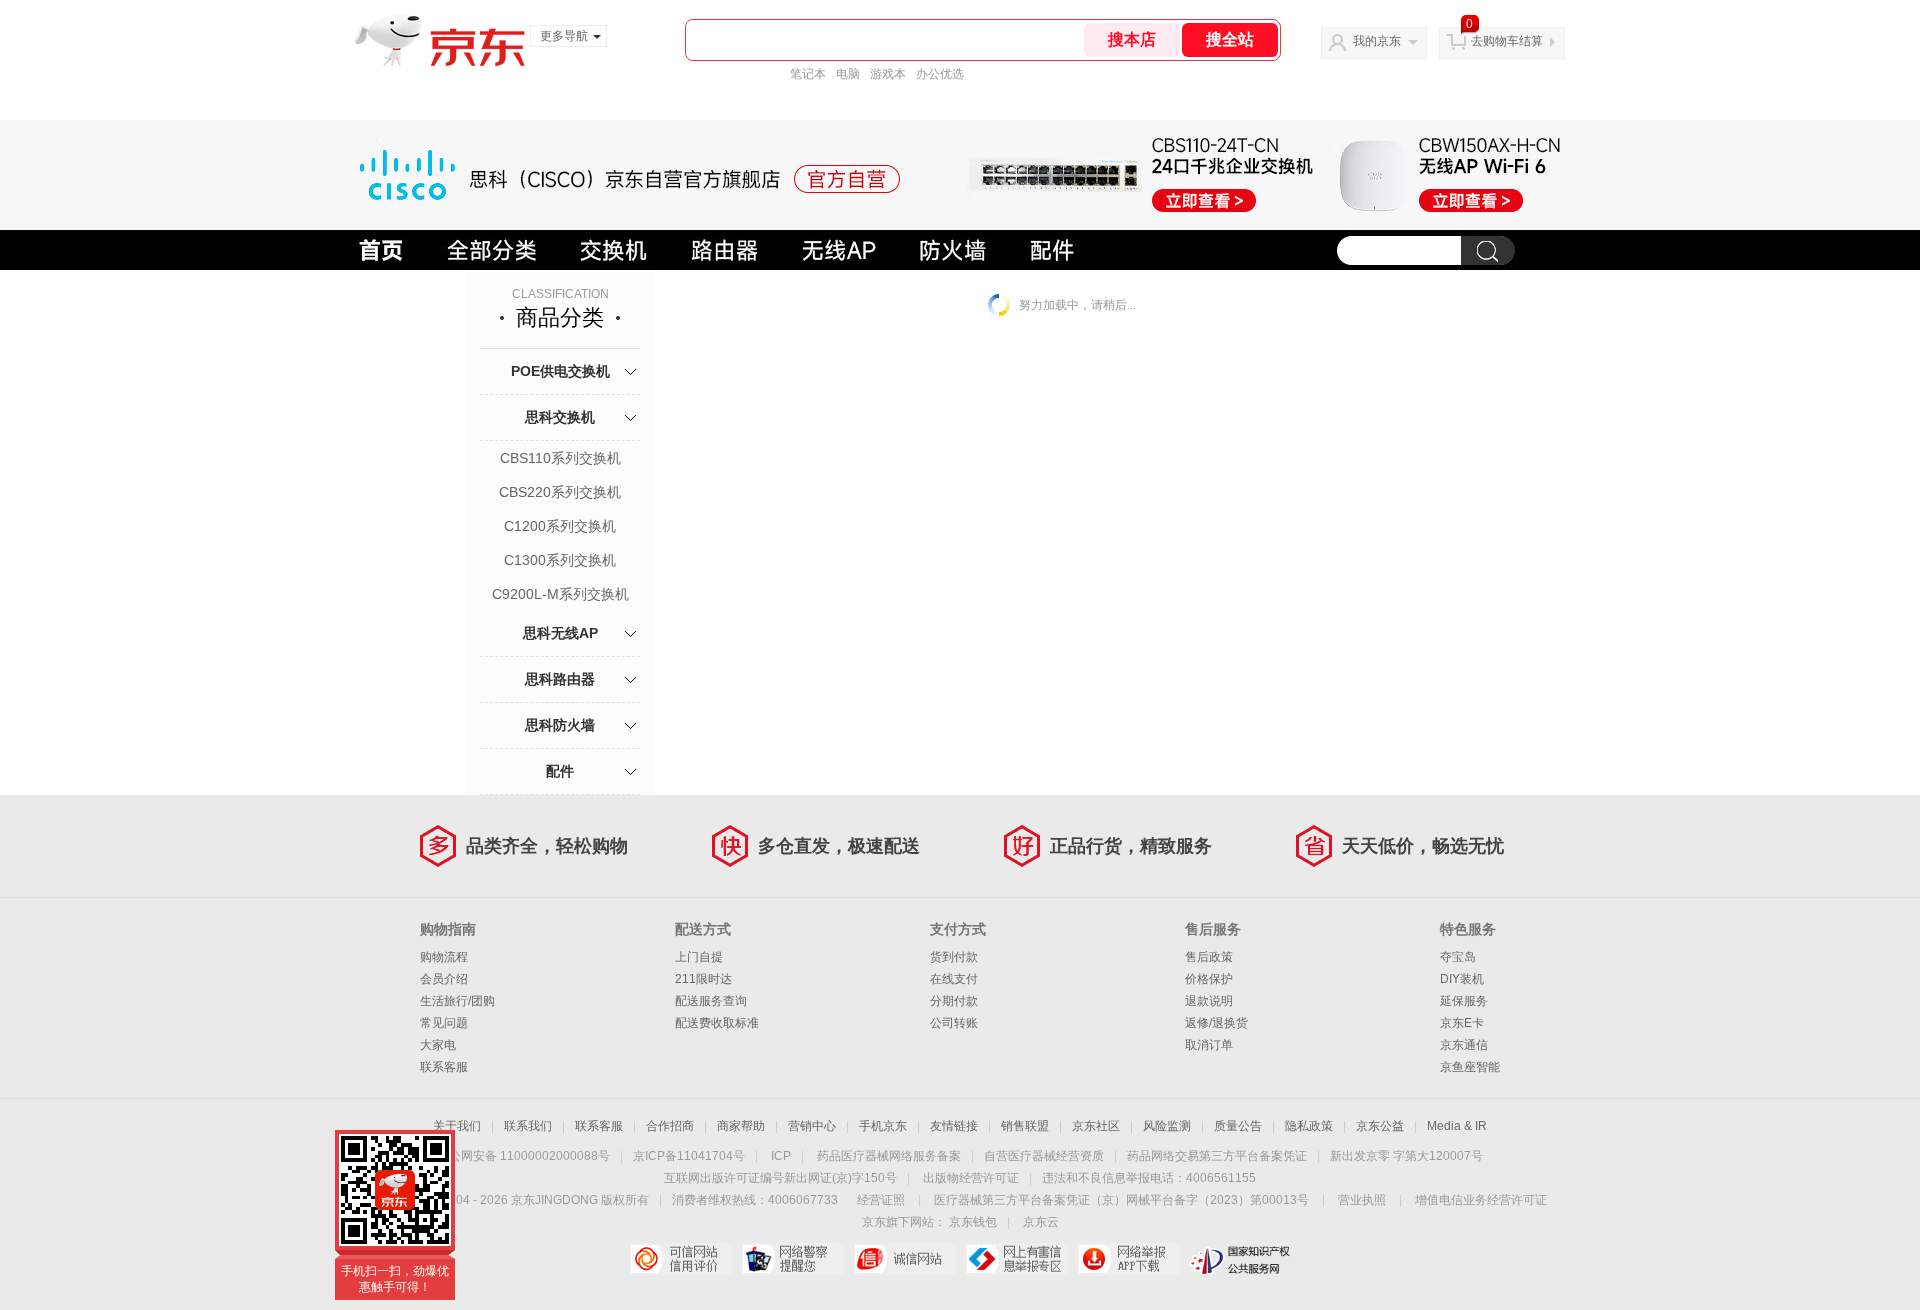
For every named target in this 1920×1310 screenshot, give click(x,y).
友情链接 (954, 1126)
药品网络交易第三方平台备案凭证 (1217, 1156)
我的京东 (1377, 41)
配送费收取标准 (717, 1023)
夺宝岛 (1458, 957)
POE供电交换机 (560, 371)
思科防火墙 (560, 725)
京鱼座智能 (1470, 1067)
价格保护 (1209, 979)
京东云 (1041, 1222)
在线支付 (954, 979)
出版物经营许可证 (971, 1178)
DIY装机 (1462, 979)
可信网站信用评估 (680, 1259)
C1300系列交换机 (560, 560)
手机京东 (883, 1126)
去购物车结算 (1507, 41)
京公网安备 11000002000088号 (523, 1156)
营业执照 (1362, 1200)
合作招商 (670, 1126)
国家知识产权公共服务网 (1240, 1259)
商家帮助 (741, 1126)
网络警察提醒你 (792, 1259)
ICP (781, 1156)
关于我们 (457, 1126)
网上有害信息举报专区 (1016, 1259)
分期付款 (954, 1001)
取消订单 (1209, 1045)
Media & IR (1457, 1126)
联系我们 (528, 1126)
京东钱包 (973, 1222)
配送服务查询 (711, 1001)
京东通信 (1464, 1045)
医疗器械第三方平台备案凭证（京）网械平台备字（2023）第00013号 (1121, 1200)
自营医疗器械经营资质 (1044, 1156)
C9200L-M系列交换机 (560, 594)
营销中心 (812, 1126)
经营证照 (881, 1200)
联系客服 (444, 1067)
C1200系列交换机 (560, 526)
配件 (560, 771)
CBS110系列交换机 (560, 458)
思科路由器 (560, 679)
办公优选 (940, 74)
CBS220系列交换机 (560, 492)
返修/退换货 (1216, 1023)
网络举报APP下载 (1128, 1259)
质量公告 (1238, 1126)
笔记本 (808, 74)
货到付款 (954, 957)
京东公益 (1380, 1126)
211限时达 (703, 979)
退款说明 (1209, 1001)
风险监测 (1167, 1126)
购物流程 (444, 957)
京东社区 (1096, 1126)
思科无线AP (560, 633)
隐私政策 (1309, 1126)
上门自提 (699, 957)
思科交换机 (560, 417)
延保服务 (1464, 1001)
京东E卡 (1462, 1023)
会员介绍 (444, 979)
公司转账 (954, 1023)
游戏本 (888, 74)
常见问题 (444, 1023)
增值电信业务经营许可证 (1481, 1200)
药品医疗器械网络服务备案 (889, 1156)
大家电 (438, 1045)
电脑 (848, 74)
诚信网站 (904, 1259)
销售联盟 (1025, 1126)
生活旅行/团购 (457, 1001)
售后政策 (1209, 957)
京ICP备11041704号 (689, 1156)
